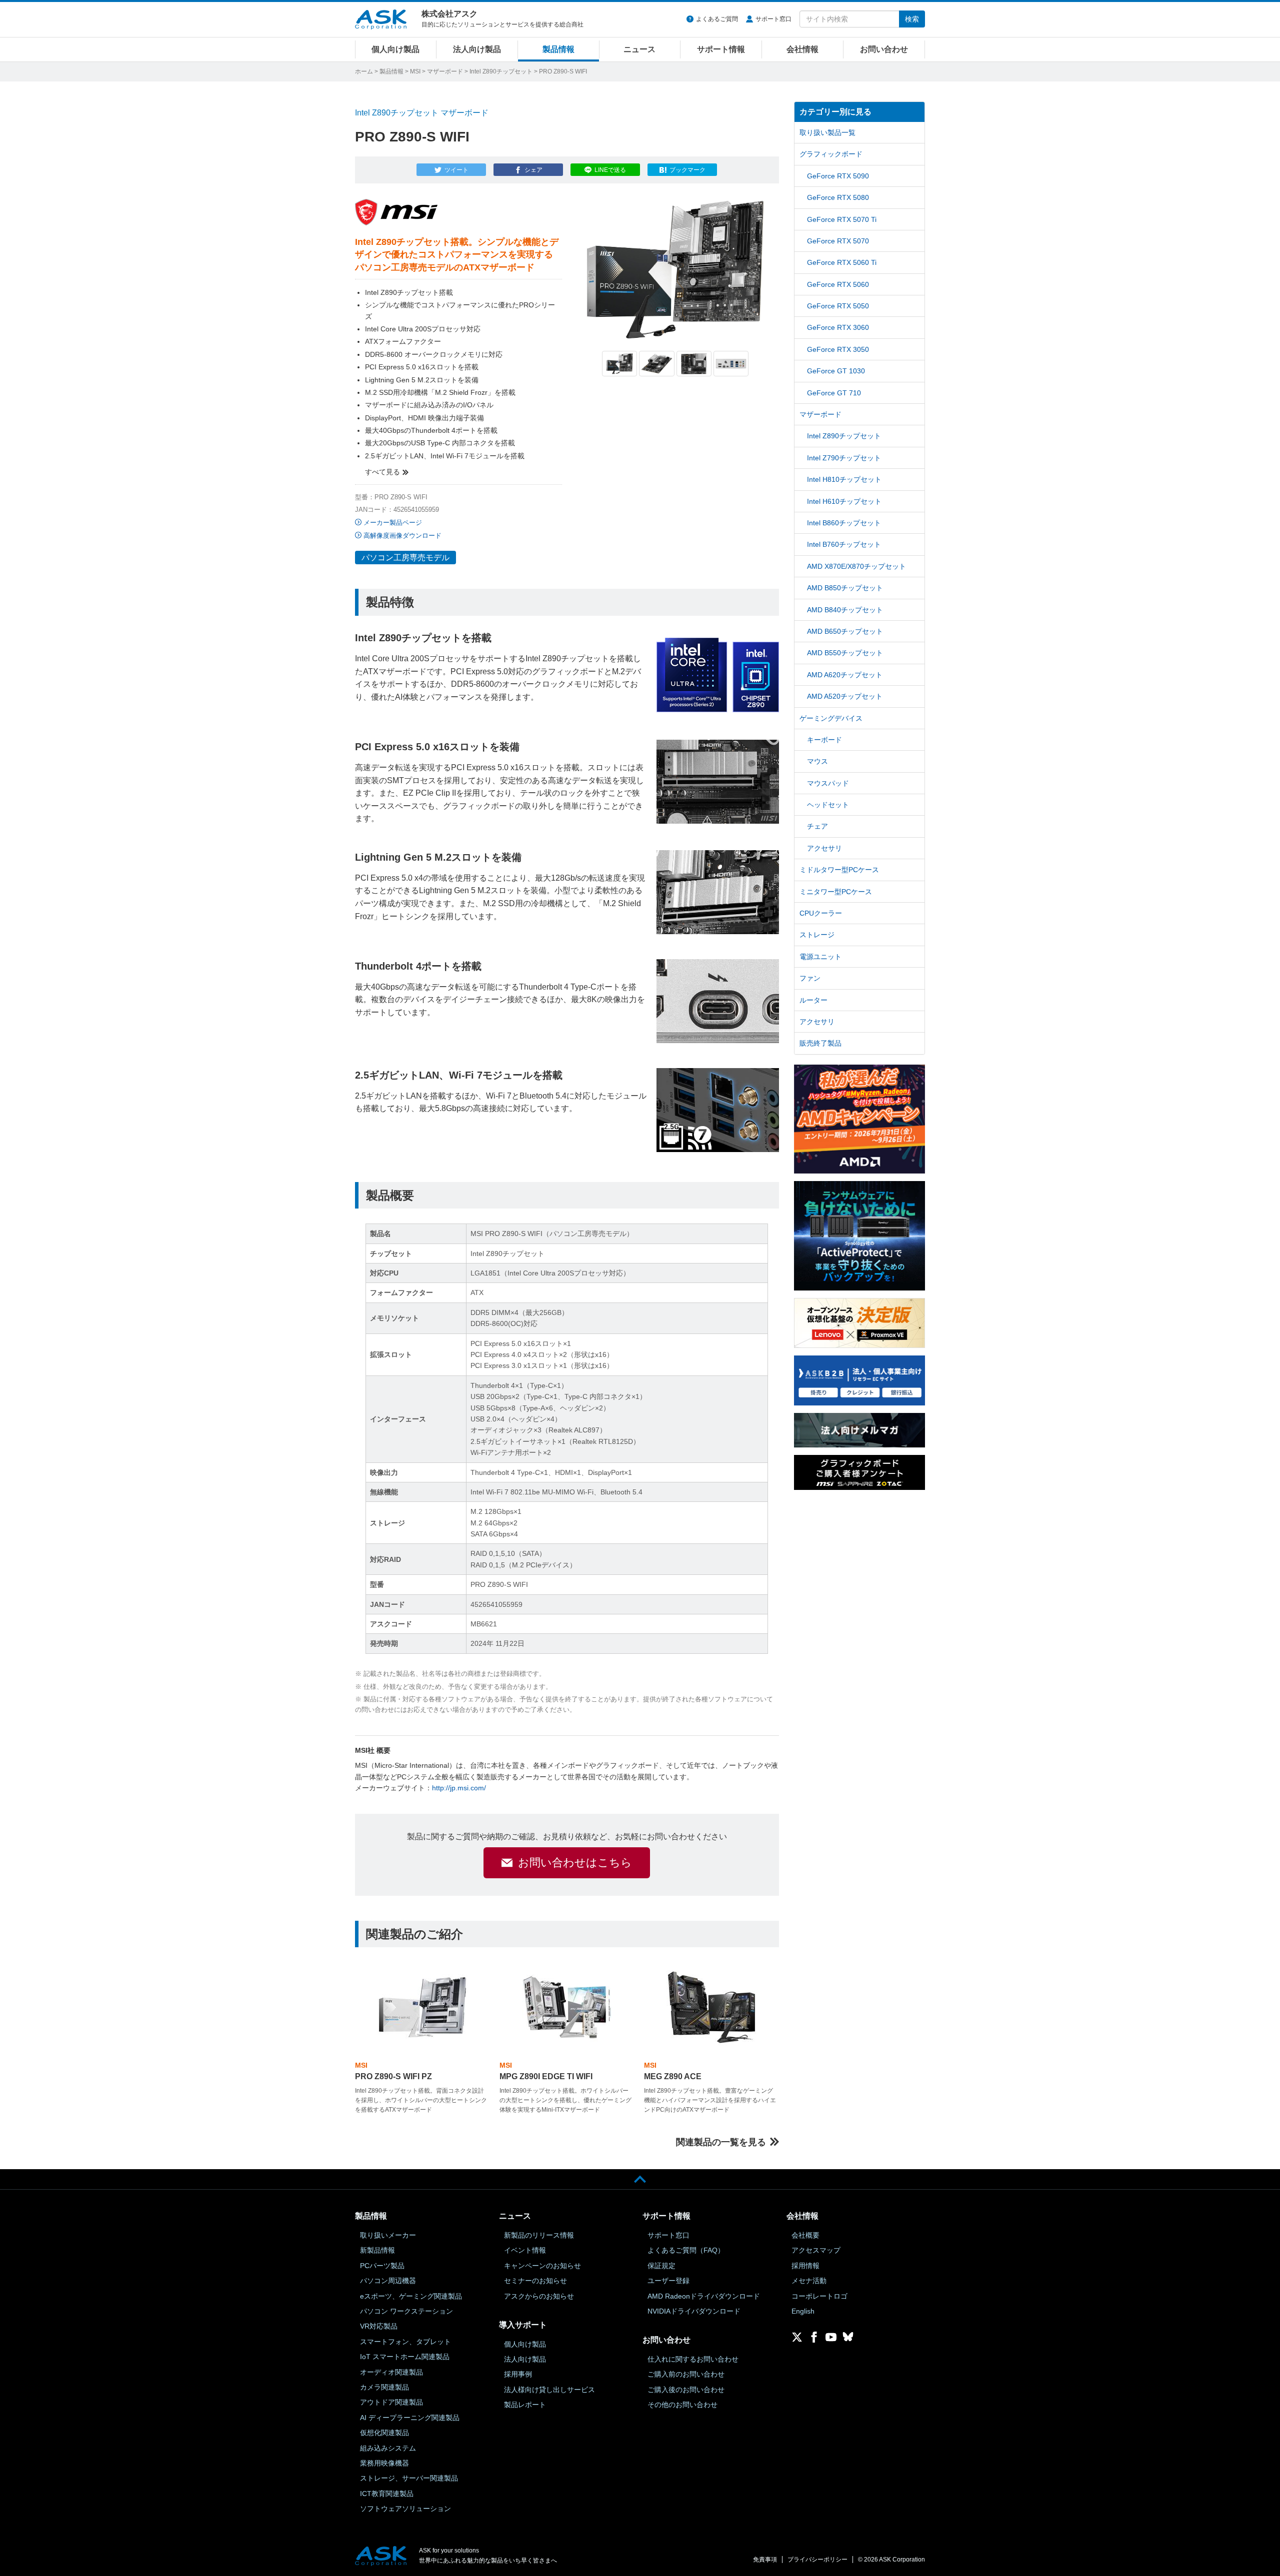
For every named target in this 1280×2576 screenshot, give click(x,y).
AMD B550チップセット (845, 653)
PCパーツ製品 (382, 2266)
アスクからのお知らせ (539, 2296)
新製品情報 (377, 2250)
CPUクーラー (821, 913)
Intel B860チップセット (844, 523)
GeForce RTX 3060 (838, 327)
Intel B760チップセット (844, 544)
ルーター (813, 1000)
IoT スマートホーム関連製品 (405, 2357)
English (803, 2311)
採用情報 (805, 2266)
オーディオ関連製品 (391, 2372)
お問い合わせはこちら (575, 1863)
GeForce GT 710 (834, 393)
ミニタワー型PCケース (836, 892)
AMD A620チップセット (845, 675)
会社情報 (802, 49)
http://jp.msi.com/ (459, 1788)
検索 (912, 19)
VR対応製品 (379, 2326)
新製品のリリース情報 (539, 2235)
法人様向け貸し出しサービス (549, 2390)
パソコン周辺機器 (388, 2281)
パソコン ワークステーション (406, 2311)
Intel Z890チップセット (501, 71)
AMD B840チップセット (845, 610)
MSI (415, 71)
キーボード (824, 740)
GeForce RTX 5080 (838, 197)
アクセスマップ (816, 2250)
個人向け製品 (395, 49)
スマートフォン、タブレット (405, 2342)
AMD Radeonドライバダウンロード (704, 2296)
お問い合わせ (884, 49)
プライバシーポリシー (817, 2560)
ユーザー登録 (668, 2281)
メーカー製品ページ (393, 523)
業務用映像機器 (384, 2463)
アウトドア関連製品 (391, 2402)
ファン (810, 978)
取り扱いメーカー (388, 2235)
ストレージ (817, 935)
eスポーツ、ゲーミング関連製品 (411, 2296)
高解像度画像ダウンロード (402, 536)
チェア (817, 826)
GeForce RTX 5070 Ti (842, 219)
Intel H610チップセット (844, 501)
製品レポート (525, 2405)
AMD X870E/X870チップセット (856, 566)
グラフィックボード (831, 154)
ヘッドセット (828, 805)
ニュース (639, 49)
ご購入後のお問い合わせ (686, 2390)
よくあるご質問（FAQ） (686, 2250)
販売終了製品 (820, 1043)
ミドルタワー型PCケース (839, 870)
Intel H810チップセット (844, 479)
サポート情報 (721, 49)
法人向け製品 (477, 49)
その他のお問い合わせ (682, 2405)
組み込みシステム (388, 2448)
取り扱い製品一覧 (827, 132)
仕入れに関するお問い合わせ (693, 2359)
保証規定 (661, 2266)
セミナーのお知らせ (535, 2281)
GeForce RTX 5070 (838, 241)
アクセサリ (824, 848)
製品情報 (558, 49)
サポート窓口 (773, 19)
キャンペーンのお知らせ (542, 2266)
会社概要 (805, 2235)
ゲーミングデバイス (831, 718)
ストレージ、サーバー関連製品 (409, 2478)
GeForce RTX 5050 (838, 306)
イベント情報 (525, 2250)
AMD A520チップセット (845, 696)
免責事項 (765, 2560)
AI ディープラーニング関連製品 (410, 2418)
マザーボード (445, 71)
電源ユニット (820, 957)
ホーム (364, 71)
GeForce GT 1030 (836, 371)
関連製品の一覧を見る (721, 2142)
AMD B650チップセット (845, 631)
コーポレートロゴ (819, 2296)
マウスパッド (828, 783)
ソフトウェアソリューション (405, 2509)
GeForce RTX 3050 (838, 349)
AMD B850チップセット (845, 588)
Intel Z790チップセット (844, 458)
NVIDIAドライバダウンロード (694, 2311)
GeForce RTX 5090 (838, 176)
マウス (817, 761)
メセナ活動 (809, 2281)
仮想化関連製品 (384, 2433)
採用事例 (518, 2374)
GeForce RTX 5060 (838, 284)
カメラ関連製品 (384, 2387)
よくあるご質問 (717, 19)
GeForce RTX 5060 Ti (842, 262)
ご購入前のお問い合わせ (686, 2374)
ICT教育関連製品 (387, 2494)
